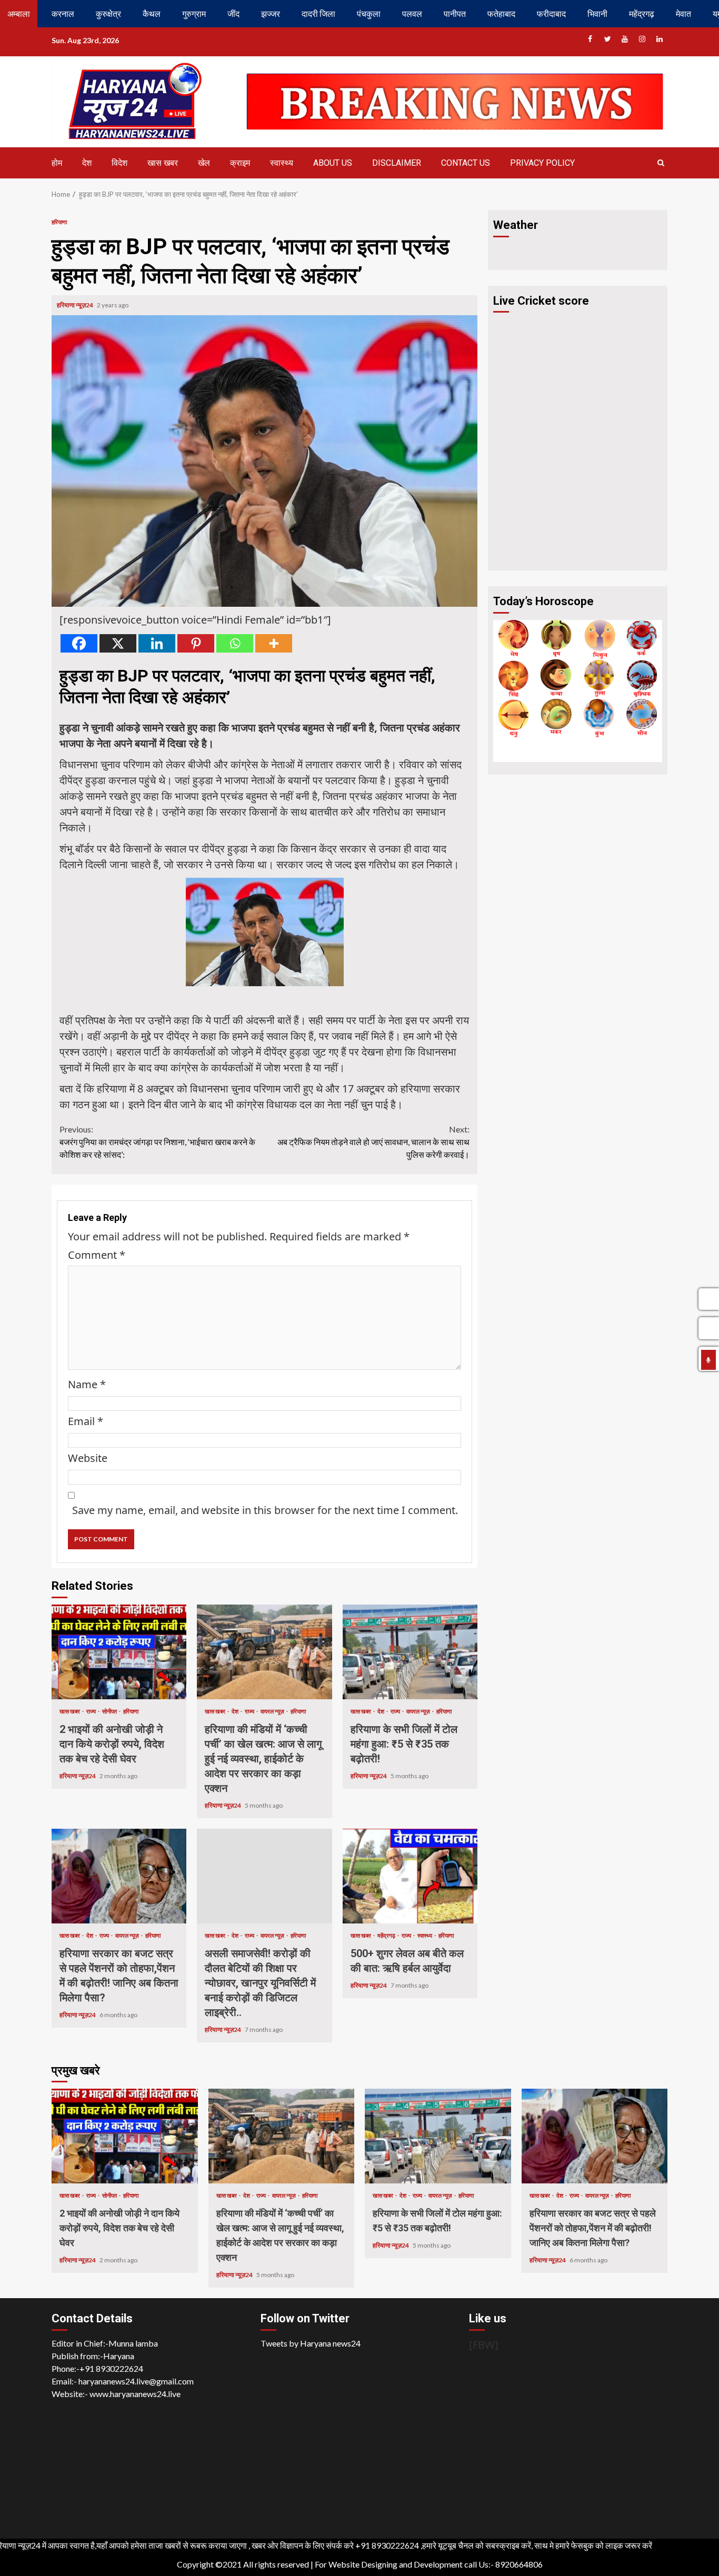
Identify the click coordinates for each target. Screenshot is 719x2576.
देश (87, 163)
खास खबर (163, 163)
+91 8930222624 (111, 2368)
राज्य (92, 1711)
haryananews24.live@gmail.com (136, 2381)
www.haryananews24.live (135, 2394)
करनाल (63, 13)
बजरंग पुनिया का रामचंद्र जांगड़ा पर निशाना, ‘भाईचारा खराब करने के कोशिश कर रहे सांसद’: (157, 1142)
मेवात (683, 13)
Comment (97, 1255)
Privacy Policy (542, 163)
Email (86, 1421)
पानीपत (455, 13)
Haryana (119, 2356)
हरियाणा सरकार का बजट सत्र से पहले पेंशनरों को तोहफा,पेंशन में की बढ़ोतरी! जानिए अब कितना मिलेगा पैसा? (119, 1876)
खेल (204, 163)
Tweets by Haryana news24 (311, 2343)
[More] (274, 643)
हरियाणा (59, 222)
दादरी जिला (318, 13)
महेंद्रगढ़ (642, 13)
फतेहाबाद (501, 13)
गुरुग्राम (194, 13)
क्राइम (240, 163)
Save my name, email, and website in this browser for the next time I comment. (265, 1510)
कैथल (152, 13)
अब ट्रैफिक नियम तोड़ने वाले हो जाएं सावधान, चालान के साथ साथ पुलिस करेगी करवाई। (373, 1142)
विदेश (119, 163)
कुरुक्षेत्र (108, 13)
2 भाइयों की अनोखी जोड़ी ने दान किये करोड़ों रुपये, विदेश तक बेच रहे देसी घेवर (119, 1652)
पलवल (412, 13)
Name (87, 1384)
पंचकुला (369, 13)
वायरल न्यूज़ (273, 1711)
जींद (233, 13)
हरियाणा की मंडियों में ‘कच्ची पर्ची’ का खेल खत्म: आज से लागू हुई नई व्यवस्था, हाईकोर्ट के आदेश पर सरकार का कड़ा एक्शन (264, 1652)
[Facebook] (79, 643)
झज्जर (271, 13)
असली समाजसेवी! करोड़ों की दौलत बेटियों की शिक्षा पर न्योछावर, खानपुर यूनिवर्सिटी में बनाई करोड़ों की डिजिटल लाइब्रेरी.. (264, 1876)
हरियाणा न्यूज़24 (76, 305)
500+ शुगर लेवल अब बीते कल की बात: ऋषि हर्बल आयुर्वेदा (410, 1876)
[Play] (708, 1360)
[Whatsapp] (235, 643)
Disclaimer (397, 163)
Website (88, 1458)
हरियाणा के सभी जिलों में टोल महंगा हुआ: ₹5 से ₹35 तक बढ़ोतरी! (410, 1652)
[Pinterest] (196, 643)
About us (333, 163)
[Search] (661, 163)
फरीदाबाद (551, 13)
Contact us (466, 163)
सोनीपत (110, 1711)
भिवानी (597, 13)
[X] (118, 643)
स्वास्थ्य (282, 163)
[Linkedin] (157, 643)
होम (57, 163)
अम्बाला (19, 13)
